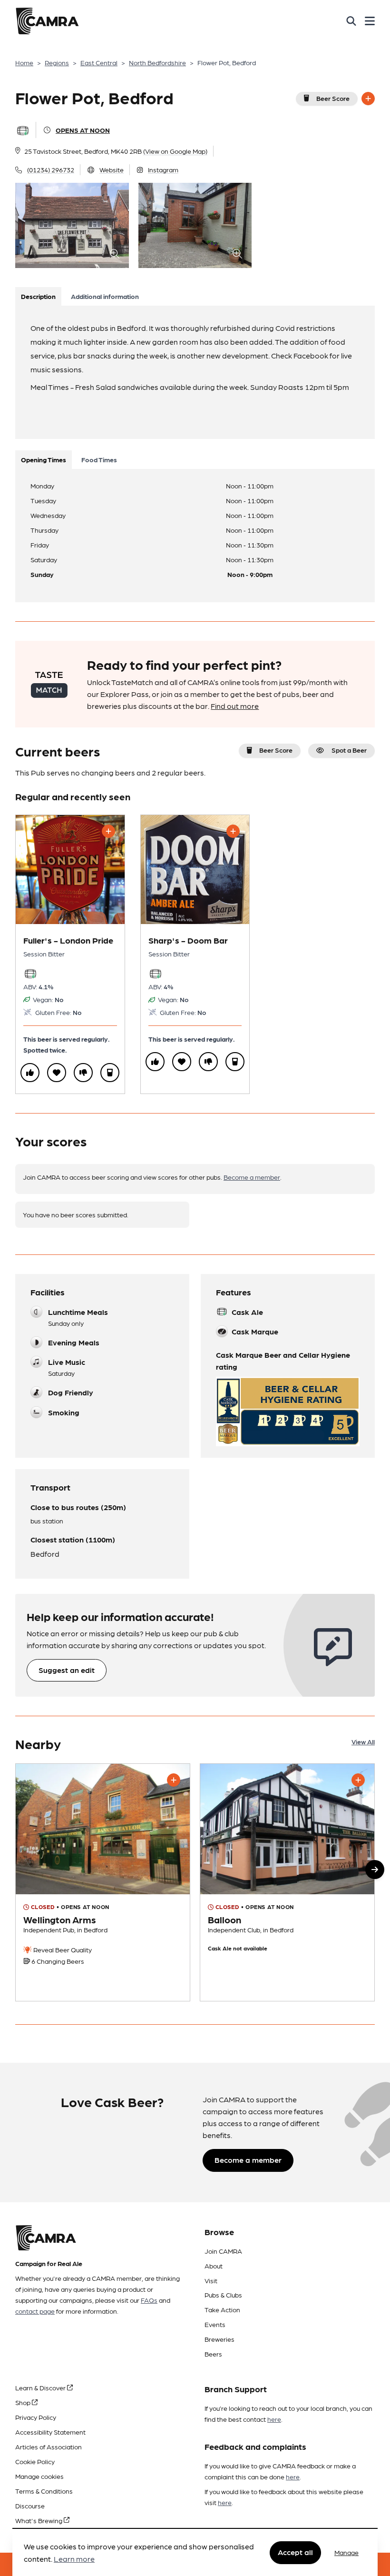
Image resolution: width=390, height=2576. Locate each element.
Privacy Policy (36, 2417)
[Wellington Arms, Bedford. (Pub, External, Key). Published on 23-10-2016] (103, 1882)
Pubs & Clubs (223, 2295)
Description (38, 296)
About (214, 2266)
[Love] (57, 1073)
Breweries (219, 2339)
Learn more (74, 2559)
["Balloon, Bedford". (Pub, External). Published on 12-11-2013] (287, 1882)
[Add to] (368, 99)
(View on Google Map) (175, 151)
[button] (375, 1870)
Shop (24, 2402)
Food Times (99, 459)
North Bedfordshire (157, 62)
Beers (213, 2354)
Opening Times (44, 459)
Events (215, 2324)
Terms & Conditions (44, 2491)
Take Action (222, 2309)
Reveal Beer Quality (62, 1949)
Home (24, 62)
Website (112, 169)
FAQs (149, 2300)
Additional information (105, 296)
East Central (99, 62)
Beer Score (333, 98)
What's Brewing (39, 2520)
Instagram (163, 169)
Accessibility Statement (50, 2432)
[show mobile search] (351, 21)
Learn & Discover (41, 2387)
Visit (211, 2280)
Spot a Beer (349, 750)
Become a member (252, 1177)
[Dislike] (83, 1073)
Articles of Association (49, 2447)
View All (363, 1741)
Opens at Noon (83, 130)
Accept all (295, 2552)
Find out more (235, 706)
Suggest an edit (67, 1670)
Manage (346, 2552)
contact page (35, 2311)
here (274, 2419)
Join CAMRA (223, 2251)
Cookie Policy (35, 2461)
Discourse (30, 2506)
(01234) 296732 (51, 169)
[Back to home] (47, 21)
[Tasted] (110, 1073)
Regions (57, 62)
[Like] (30, 1073)
